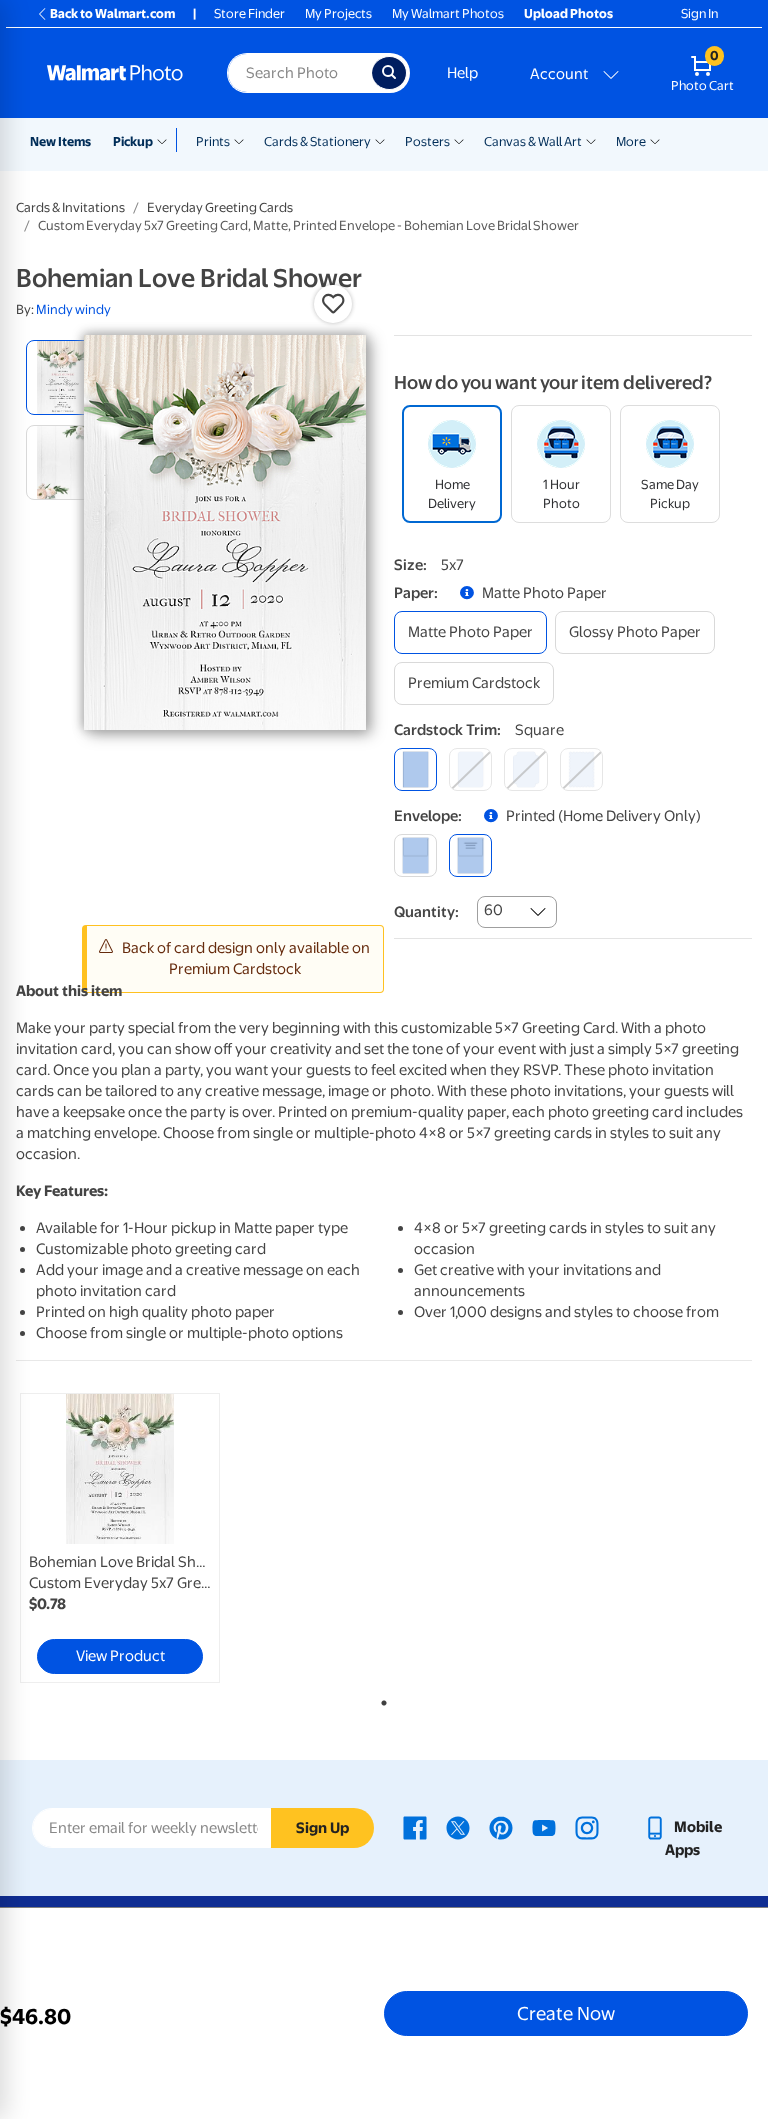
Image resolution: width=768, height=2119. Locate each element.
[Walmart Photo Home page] (115, 73)
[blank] (415, 855)
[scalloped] (581, 769)
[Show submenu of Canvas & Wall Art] (591, 140)
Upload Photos (568, 13)
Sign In (699, 13)
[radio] (63, 377)
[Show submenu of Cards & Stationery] (380, 140)
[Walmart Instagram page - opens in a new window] (587, 1827)
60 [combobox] (493, 910)
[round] (470, 769)
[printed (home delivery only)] (470, 855)
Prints (213, 141)
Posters (427, 141)
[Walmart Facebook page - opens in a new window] (415, 1827)
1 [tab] (380, 1699)
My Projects (338, 13)
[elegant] (525, 769)
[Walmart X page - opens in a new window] (458, 1827)
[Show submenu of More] (655, 140)
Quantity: (426, 912)
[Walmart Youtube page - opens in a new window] (544, 1827)
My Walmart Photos (448, 13)
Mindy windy (73, 309)
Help (462, 73)
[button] (333, 304)
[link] (120, 1538)
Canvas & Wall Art (533, 141)
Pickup (133, 141)
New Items (60, 141)
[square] (415, 769)
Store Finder (249, 13)
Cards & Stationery (317, 141)
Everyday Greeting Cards (220, 207)
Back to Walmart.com (112, 13)
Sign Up (322, 1828)
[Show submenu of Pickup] (166, 140)
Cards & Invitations (70, 207)
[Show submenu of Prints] (239, 140)
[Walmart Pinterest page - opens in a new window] (501, 1827)
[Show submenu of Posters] (459, 140)
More (631, 141)
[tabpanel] (139, 1538)
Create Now (566, 2013)
